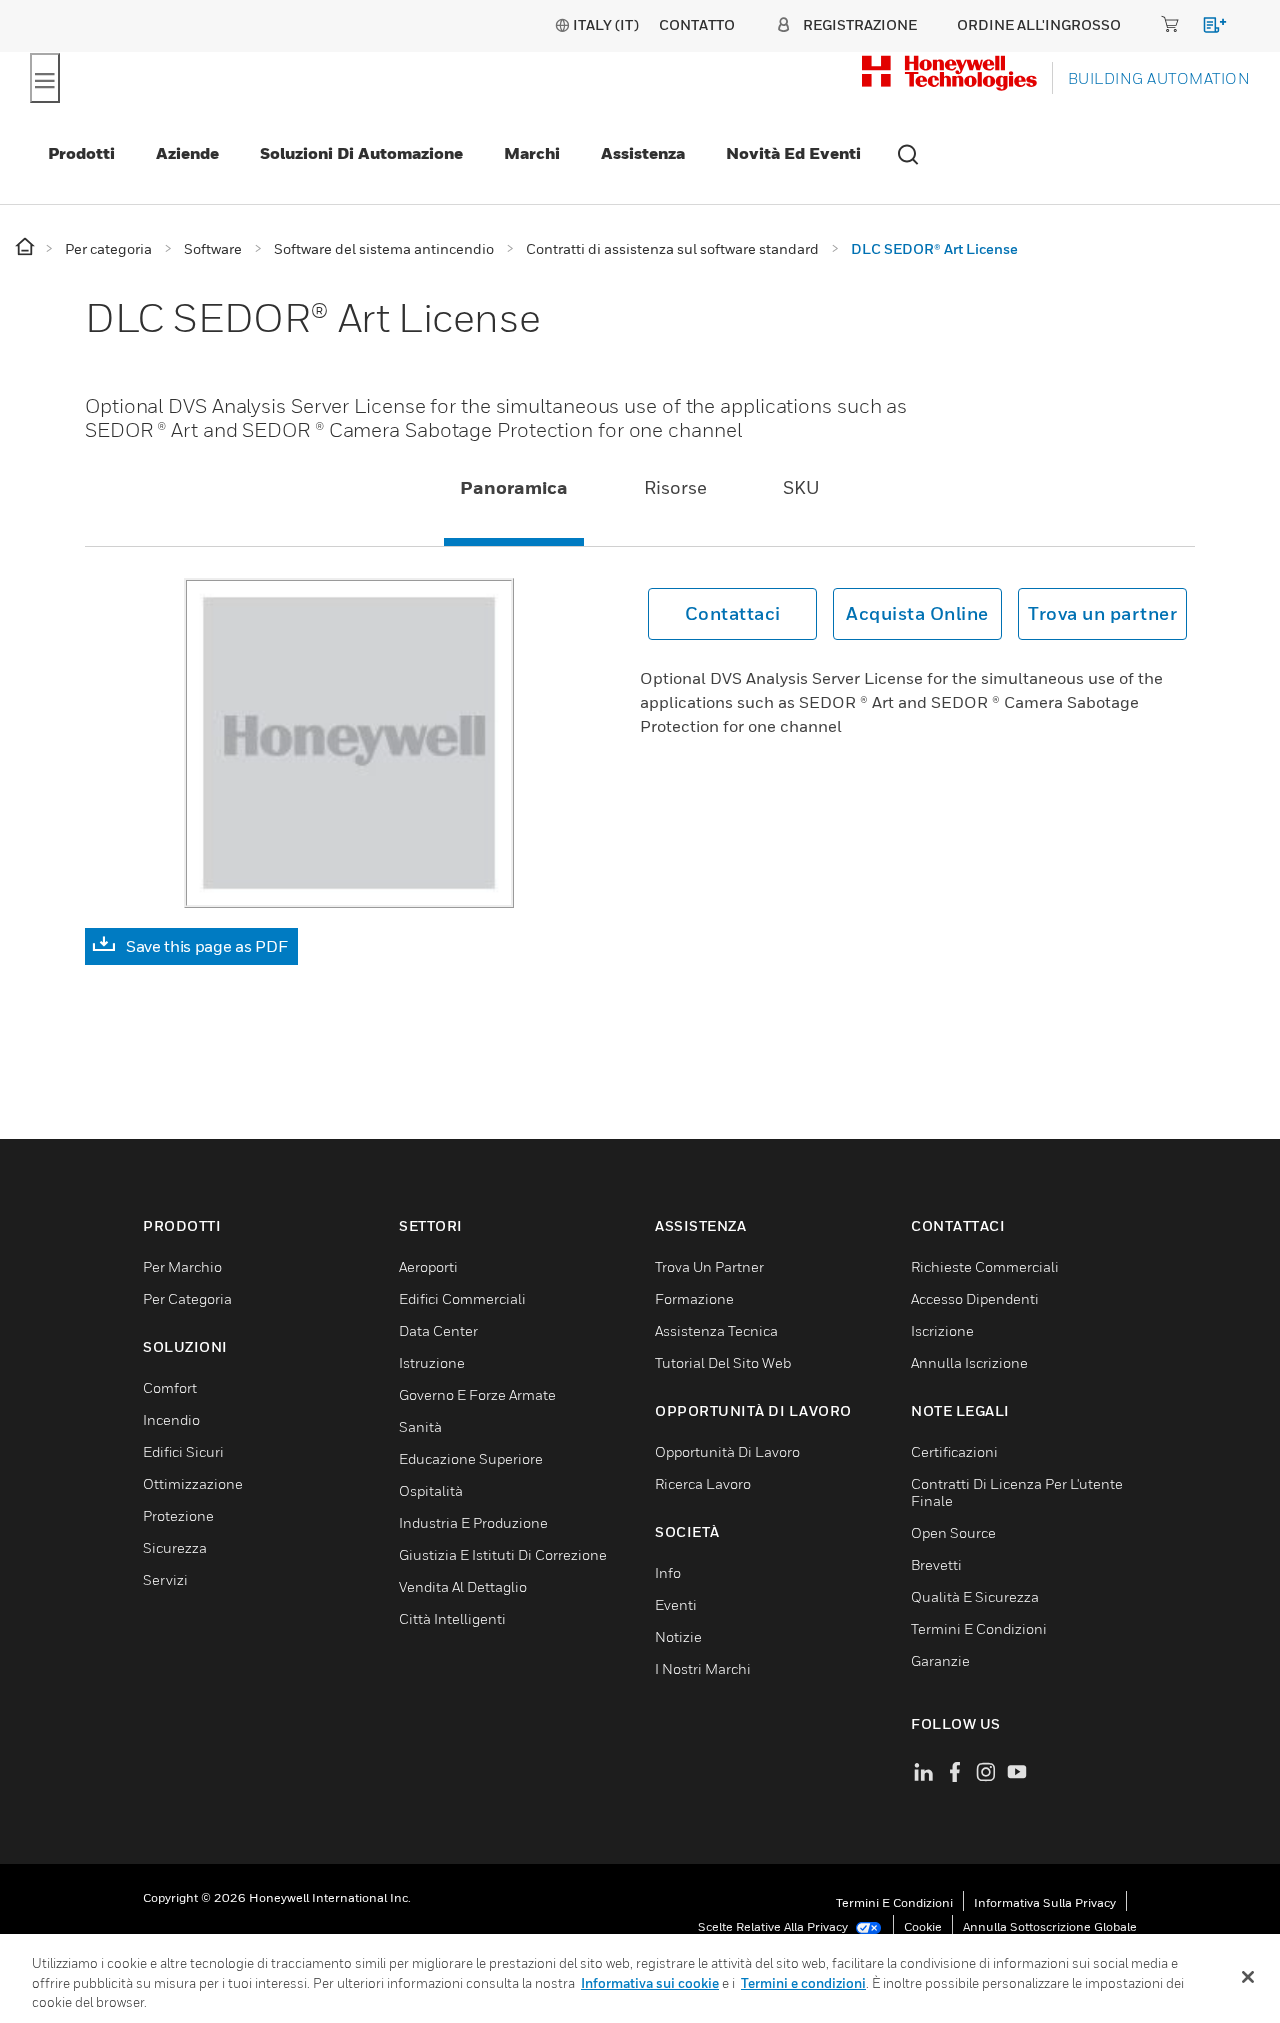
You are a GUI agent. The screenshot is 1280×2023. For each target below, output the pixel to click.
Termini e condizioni (894, 1902)
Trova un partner (1102, 613)
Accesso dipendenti (975, 1298)
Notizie (678, 1636)
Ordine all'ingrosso (1039, 24)
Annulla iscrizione (969, 1362)
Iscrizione (942, 1330)
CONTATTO (697, 24)
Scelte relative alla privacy (774, 1926)
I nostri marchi (703, 1668)
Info (668, 1572)
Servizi (165, 1579)
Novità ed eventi (793, 153)
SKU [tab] (801, 487)
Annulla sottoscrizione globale (1050, 1926)
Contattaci (733, 613)
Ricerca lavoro (703, 1483)
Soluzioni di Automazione (361, 153)
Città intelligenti (452, 1618)
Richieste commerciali (985, 1266)
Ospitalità (431, 1490)
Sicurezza (175, 1547)
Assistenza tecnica (716, 1330)
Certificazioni (954, 1451)
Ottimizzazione (193, 1483)
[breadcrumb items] (26, 247)
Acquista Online (917, 613)
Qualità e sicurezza (975, 1596)
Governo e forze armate (477, 1394)
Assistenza (643, 153)
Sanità (420, 1426)
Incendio (171, 1419)
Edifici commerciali (462, 1298)
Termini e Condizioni (979, 1628)
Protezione (178, 1515)
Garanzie (940, 1660)
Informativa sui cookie (650, 1983)
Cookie (923, 1926)
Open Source (953, 1532)
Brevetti (936, 1564)
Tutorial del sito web (723, 1362)
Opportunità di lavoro (727, 1451)
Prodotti (81, 153)
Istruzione (432, 1362)
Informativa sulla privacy (1045, 1902)
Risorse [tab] (675, 487)
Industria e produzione (473, 1522)
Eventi (676, 1604)
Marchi (532, 153)
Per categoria (187, 1298)
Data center (438, 1330)
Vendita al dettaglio (463, 1586)
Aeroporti (428, 1266)
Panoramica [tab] (514, 487)
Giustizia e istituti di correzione (503, 1554)
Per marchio (182, 1266)
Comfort (170, 1387)
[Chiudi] (1248, 1977)
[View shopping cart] (1205, 28)
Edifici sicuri (183, 1451)
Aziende (187, 153)
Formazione (694, 1298)
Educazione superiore (471, 1458)
